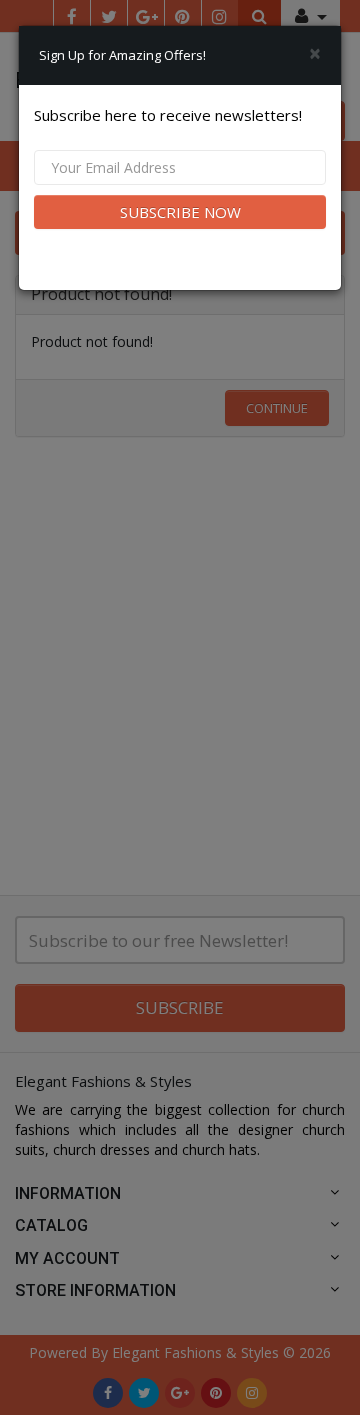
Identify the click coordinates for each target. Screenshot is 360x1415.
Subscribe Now (180, 212)
